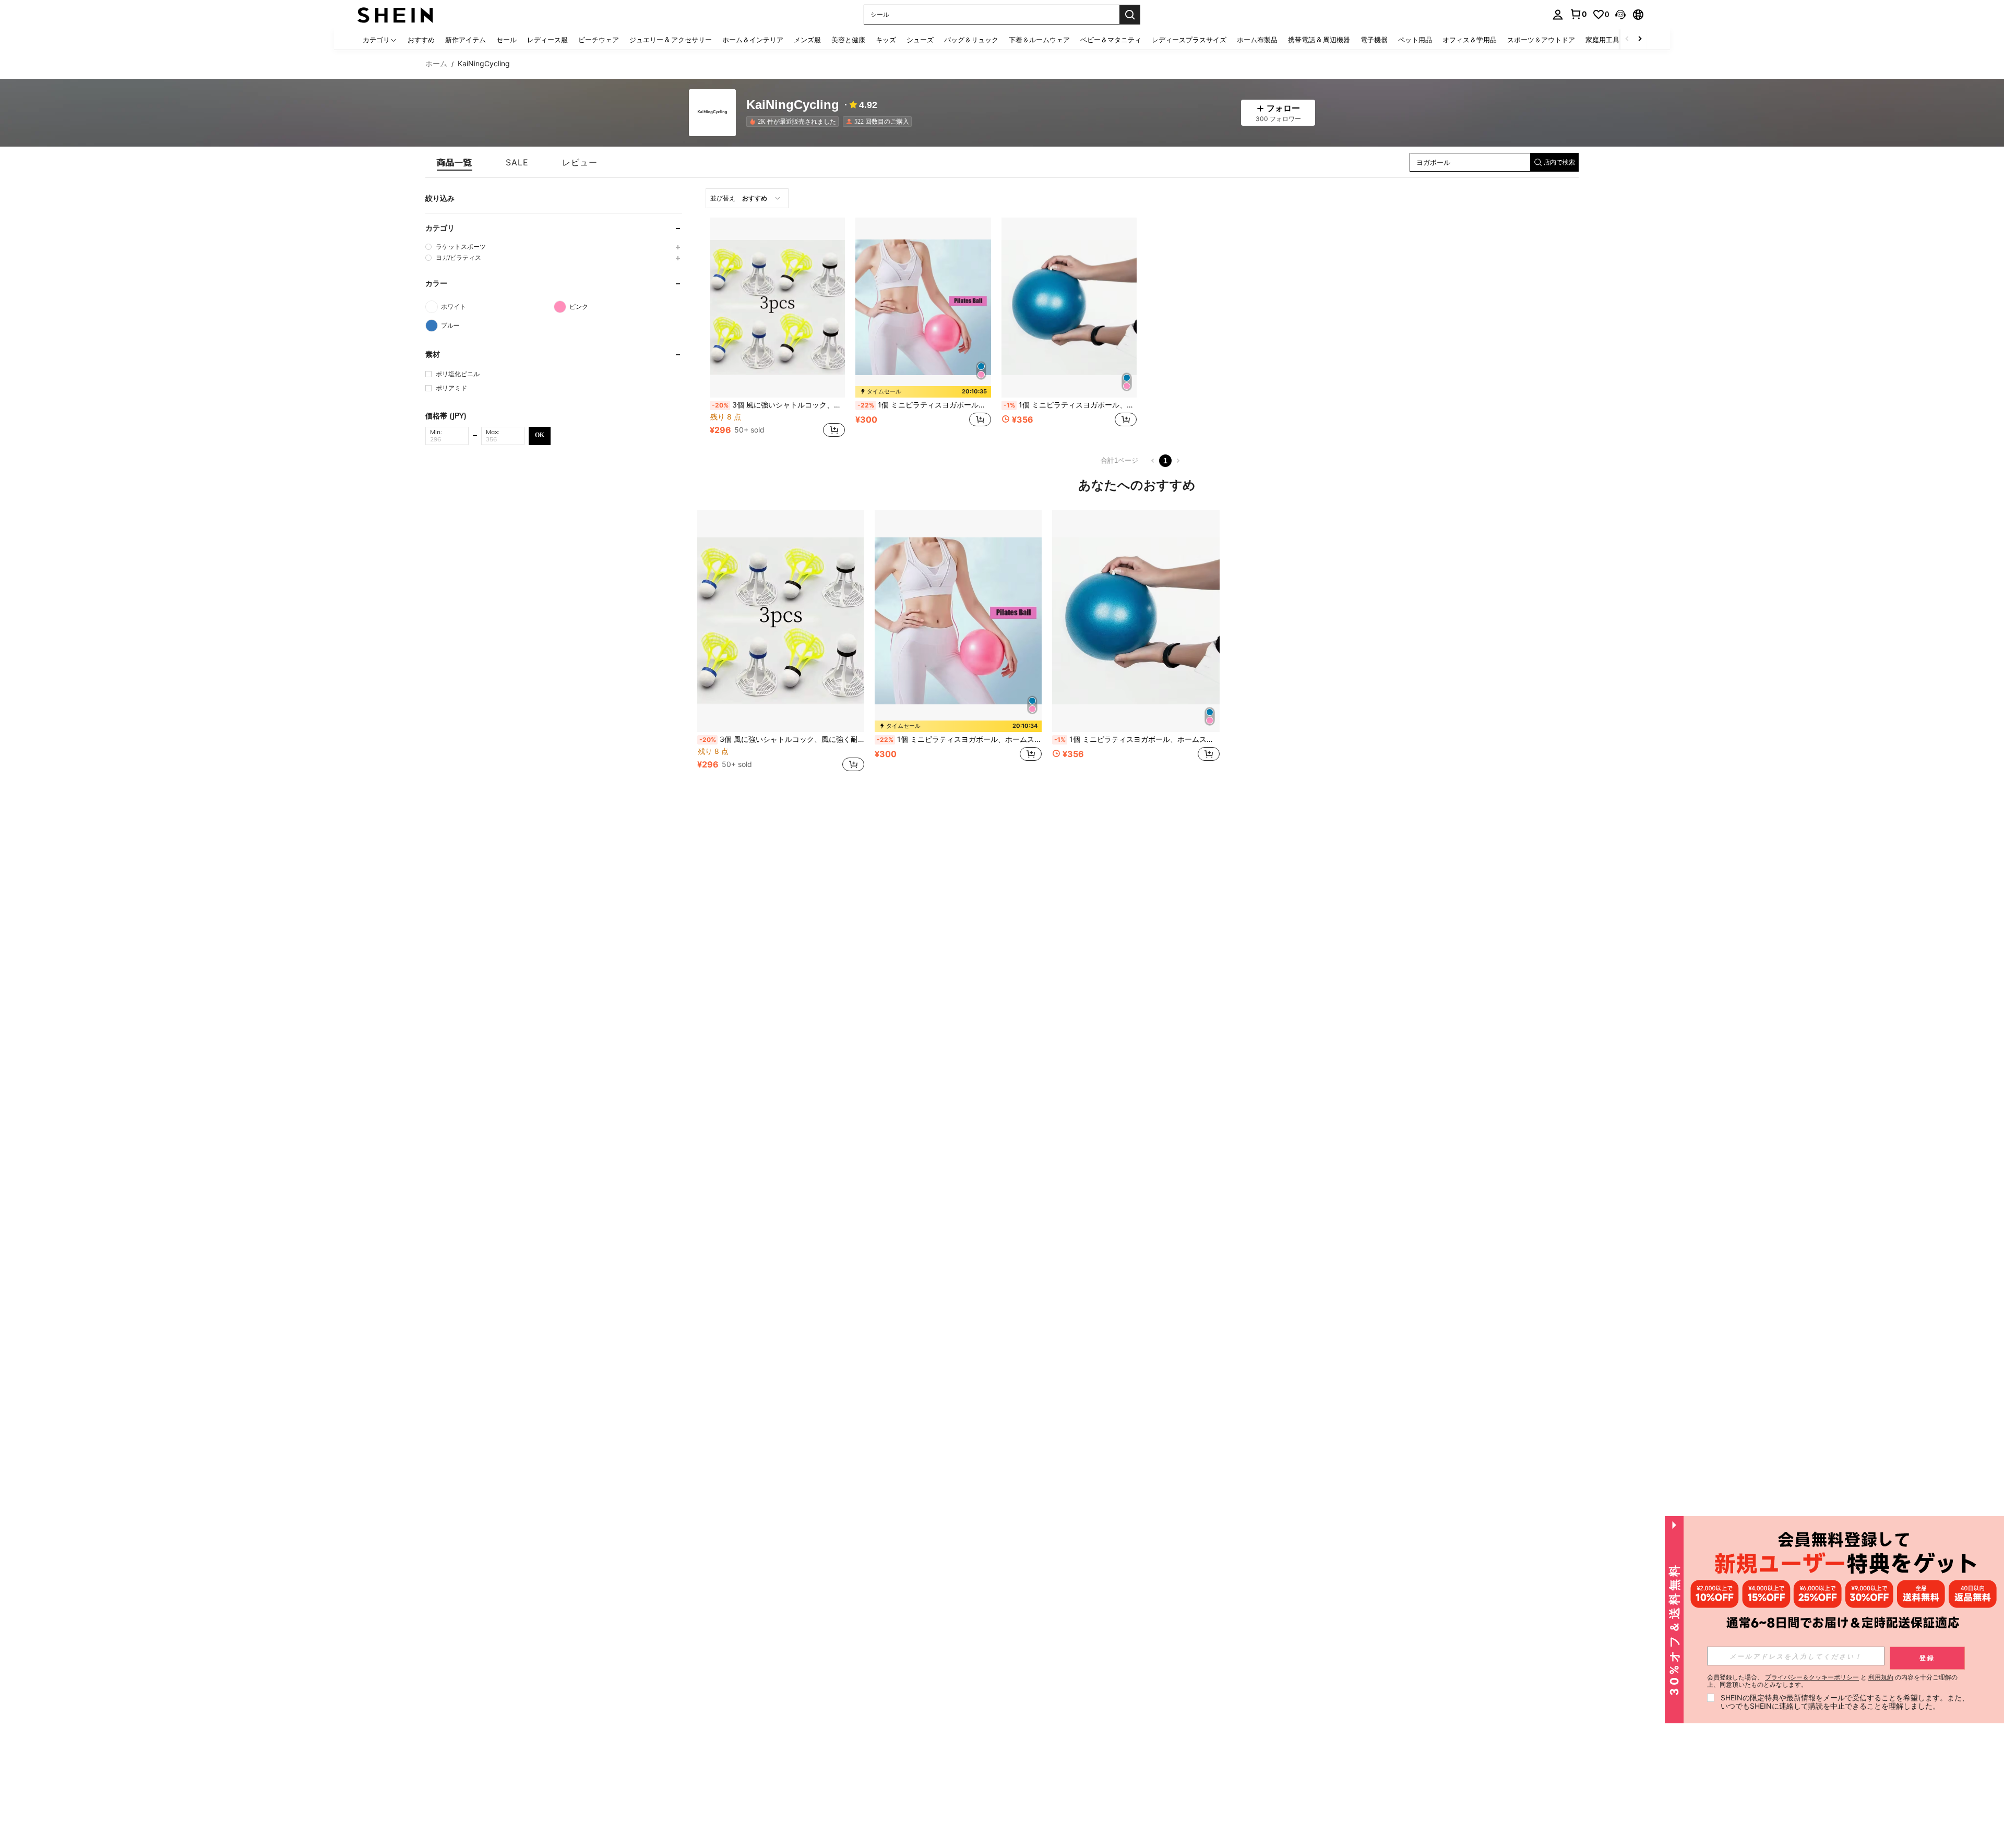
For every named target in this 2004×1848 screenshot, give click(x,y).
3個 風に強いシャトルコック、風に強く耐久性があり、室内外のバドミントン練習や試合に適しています (778, 405)
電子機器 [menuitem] (1374, 40)
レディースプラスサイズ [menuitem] (1189, 40)
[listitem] (795, 122)
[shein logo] (395, 14)
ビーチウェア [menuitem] (599, 40)
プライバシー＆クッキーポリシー (1812, 1677)
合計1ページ (1119, 460)
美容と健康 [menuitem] (848, 40)
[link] (1578, 14)
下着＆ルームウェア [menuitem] (1039, 40)
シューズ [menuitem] (920, 40)
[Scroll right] (1640, 39)
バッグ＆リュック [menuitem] (971, 40)
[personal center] (1558, 15)
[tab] (455, 162)
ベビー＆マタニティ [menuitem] (1111, 40)
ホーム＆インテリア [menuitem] (753, 40)
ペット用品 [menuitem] (1415, 40)
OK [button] (540, 435)
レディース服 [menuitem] (547, 40)
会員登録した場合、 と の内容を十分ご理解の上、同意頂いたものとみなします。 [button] (1832, 1681)
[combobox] (747, 198)
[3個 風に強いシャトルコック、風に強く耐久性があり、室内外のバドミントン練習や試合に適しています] (777, 308)
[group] (554, 247)
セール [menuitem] (506, 40)
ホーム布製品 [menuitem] (1257, 40)
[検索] (1130, 15)
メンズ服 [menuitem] (807, 40)
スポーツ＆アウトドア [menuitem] (1541, 40)
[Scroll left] (1627, 39)
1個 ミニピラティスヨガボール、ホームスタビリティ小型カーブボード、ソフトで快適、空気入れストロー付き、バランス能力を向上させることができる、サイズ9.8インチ (924, 405)
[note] (923, 392)
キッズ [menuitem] (886, 40)
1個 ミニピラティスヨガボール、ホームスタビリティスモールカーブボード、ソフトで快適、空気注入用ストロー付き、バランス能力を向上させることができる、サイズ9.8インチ (1070, 405)
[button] (1620, 15)
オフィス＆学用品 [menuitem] (1470, 40)
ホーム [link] (436, 64)
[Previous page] (1153, 461)
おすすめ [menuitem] (421, 40)
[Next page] (1178, 461)
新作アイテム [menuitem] (466, 40)
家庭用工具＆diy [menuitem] (1611, 40)
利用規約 (1881, 1677)
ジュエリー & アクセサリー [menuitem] (671, 40)
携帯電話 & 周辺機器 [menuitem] (1319, 40)
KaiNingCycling (793, 105)
